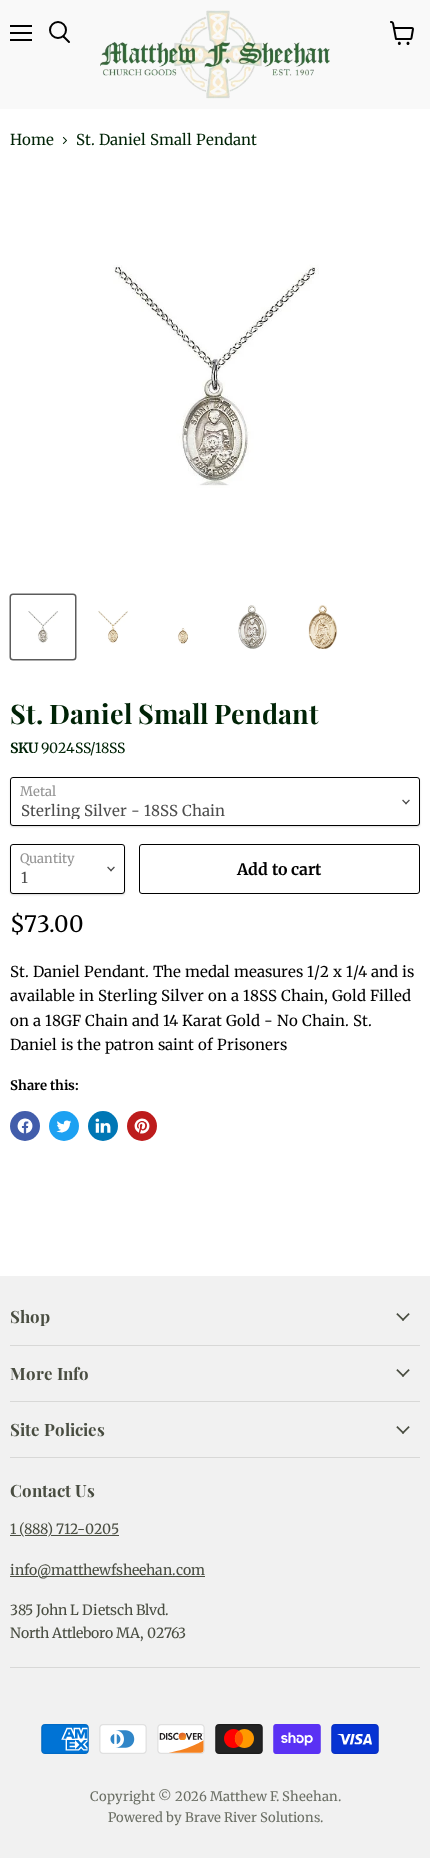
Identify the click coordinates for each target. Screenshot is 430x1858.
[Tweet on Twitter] (64, 1126)
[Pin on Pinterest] (142, 1126)
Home (32, 139)
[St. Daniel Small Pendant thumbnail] (43, 627)
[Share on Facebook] (25, 1126)
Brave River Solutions (252, 1817)
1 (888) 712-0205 (64, 1529)
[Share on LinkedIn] (103, 1126)
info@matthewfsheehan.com (107, 1570)
